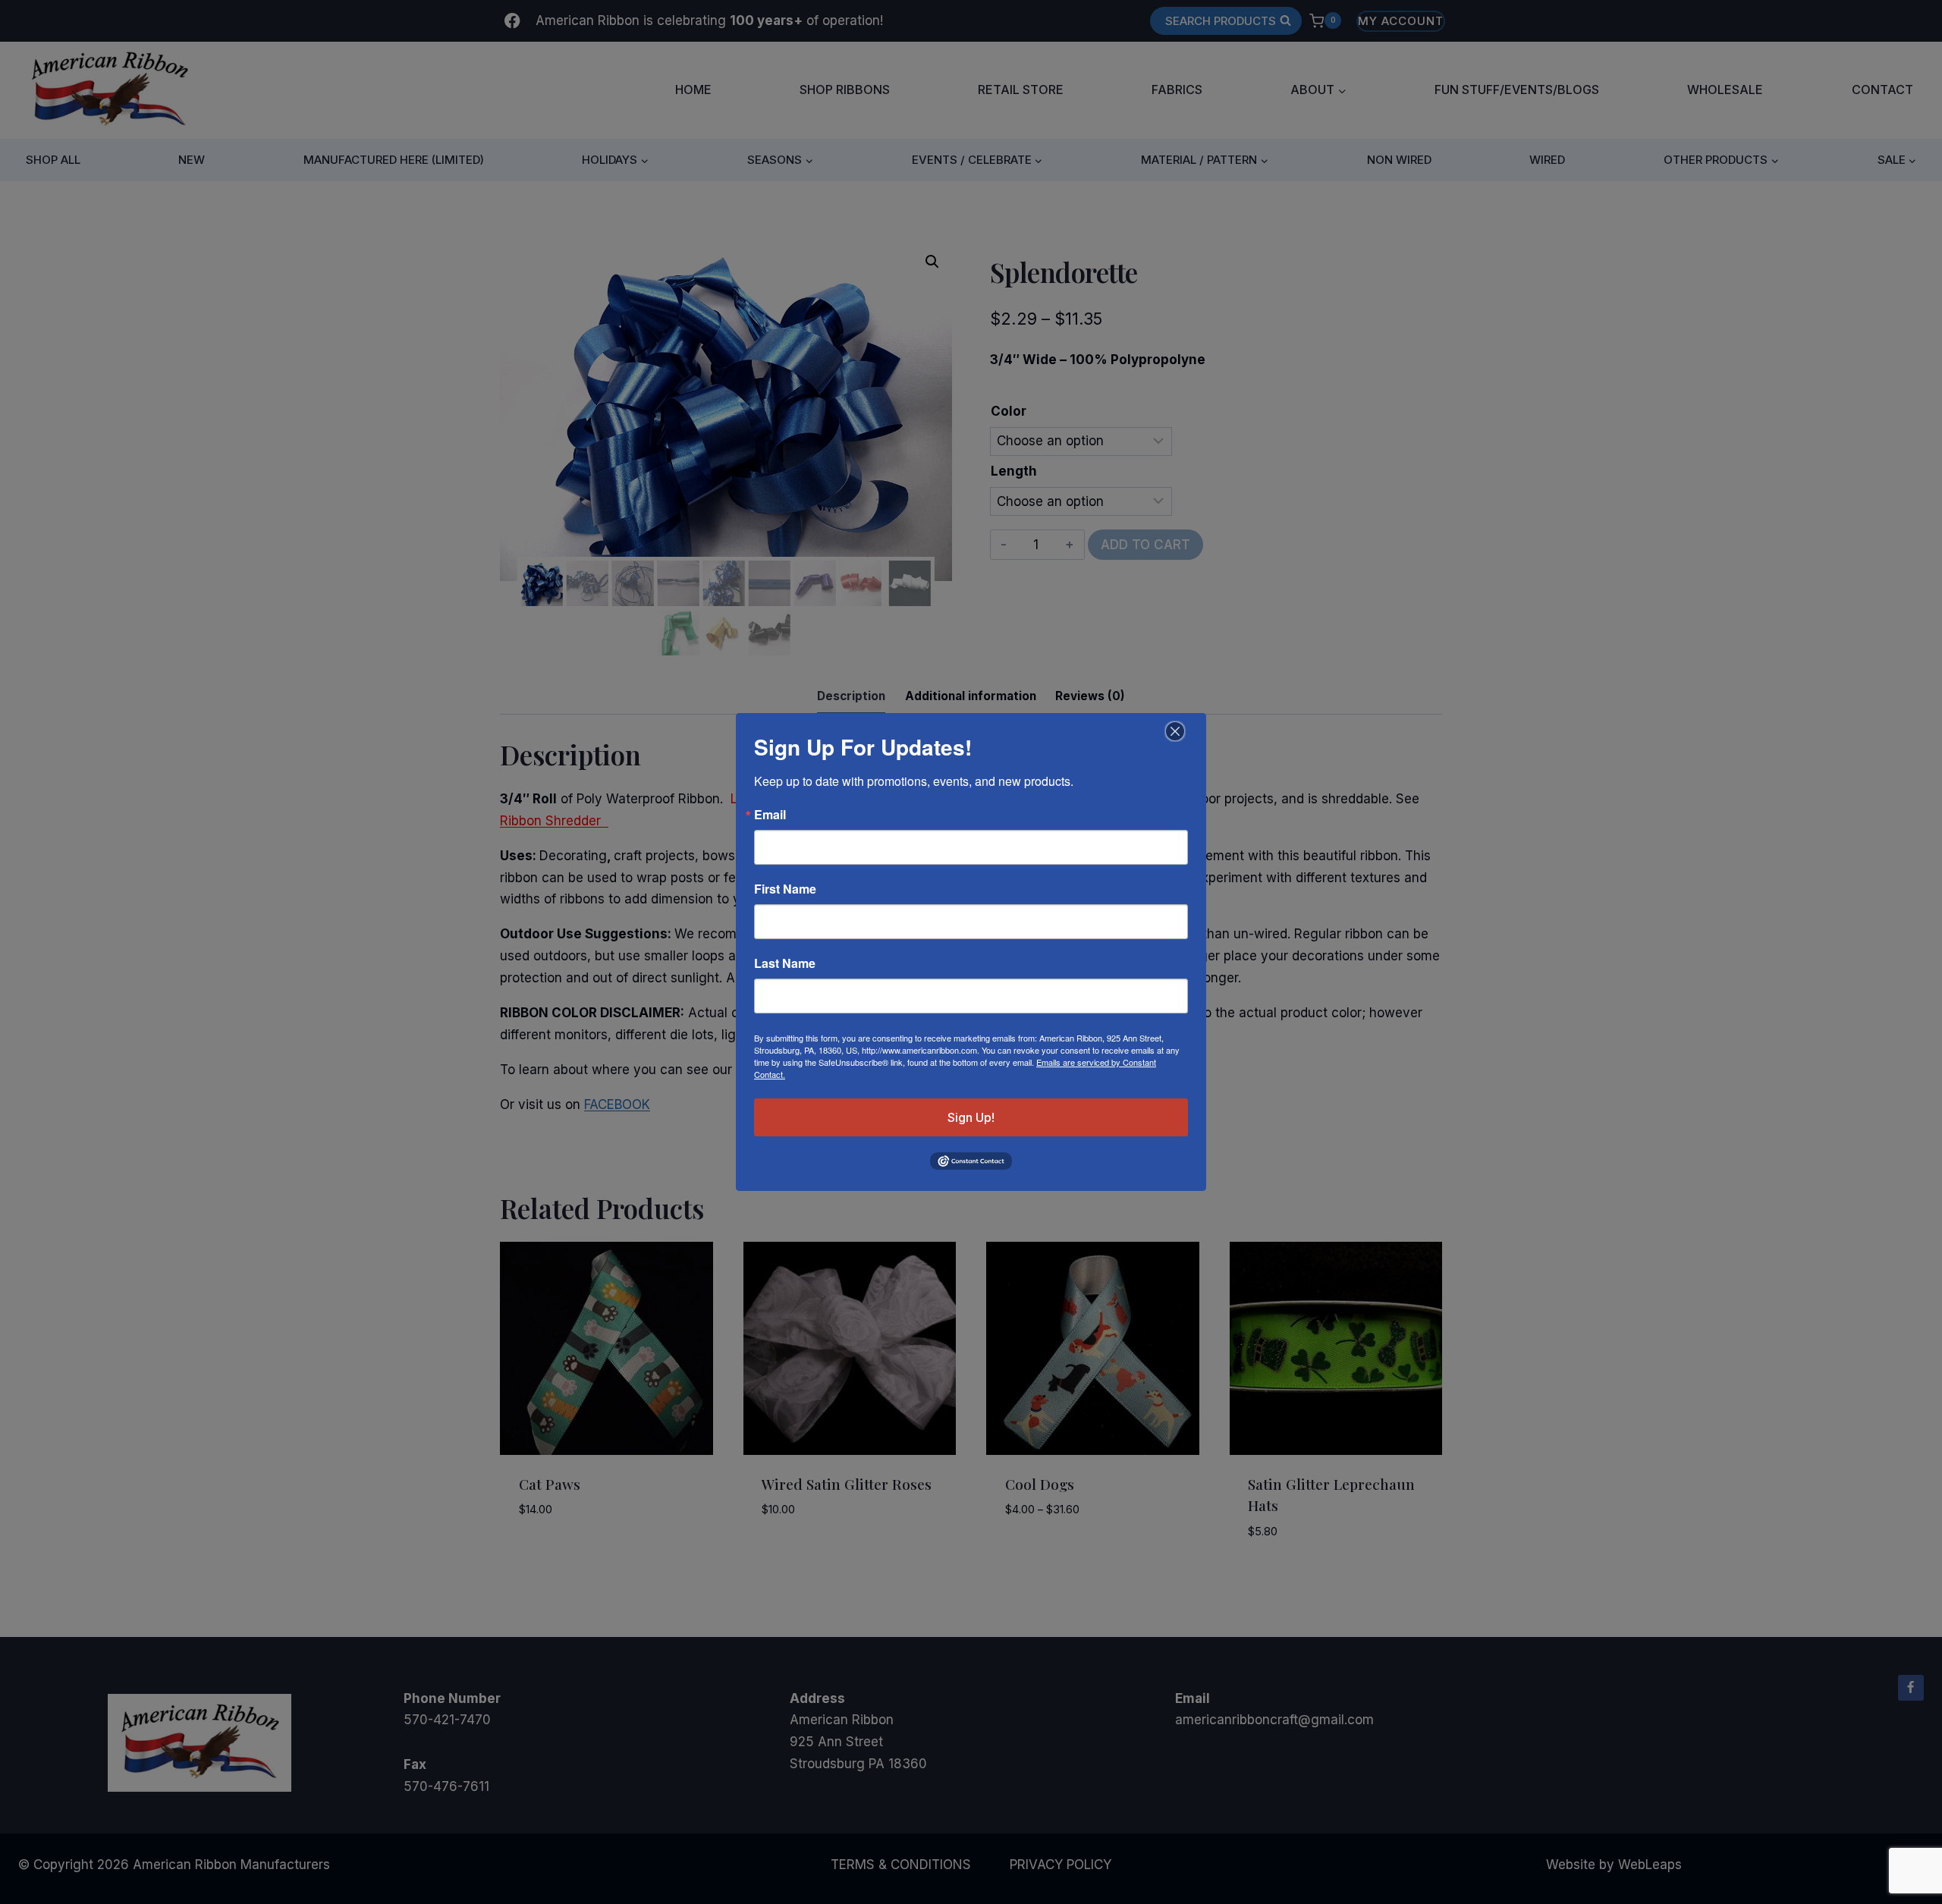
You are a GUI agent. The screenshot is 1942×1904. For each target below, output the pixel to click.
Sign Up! (971, 1117)
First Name (785, 889)
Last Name (785, 963)
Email (770, 815)
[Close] (1173, 731)
